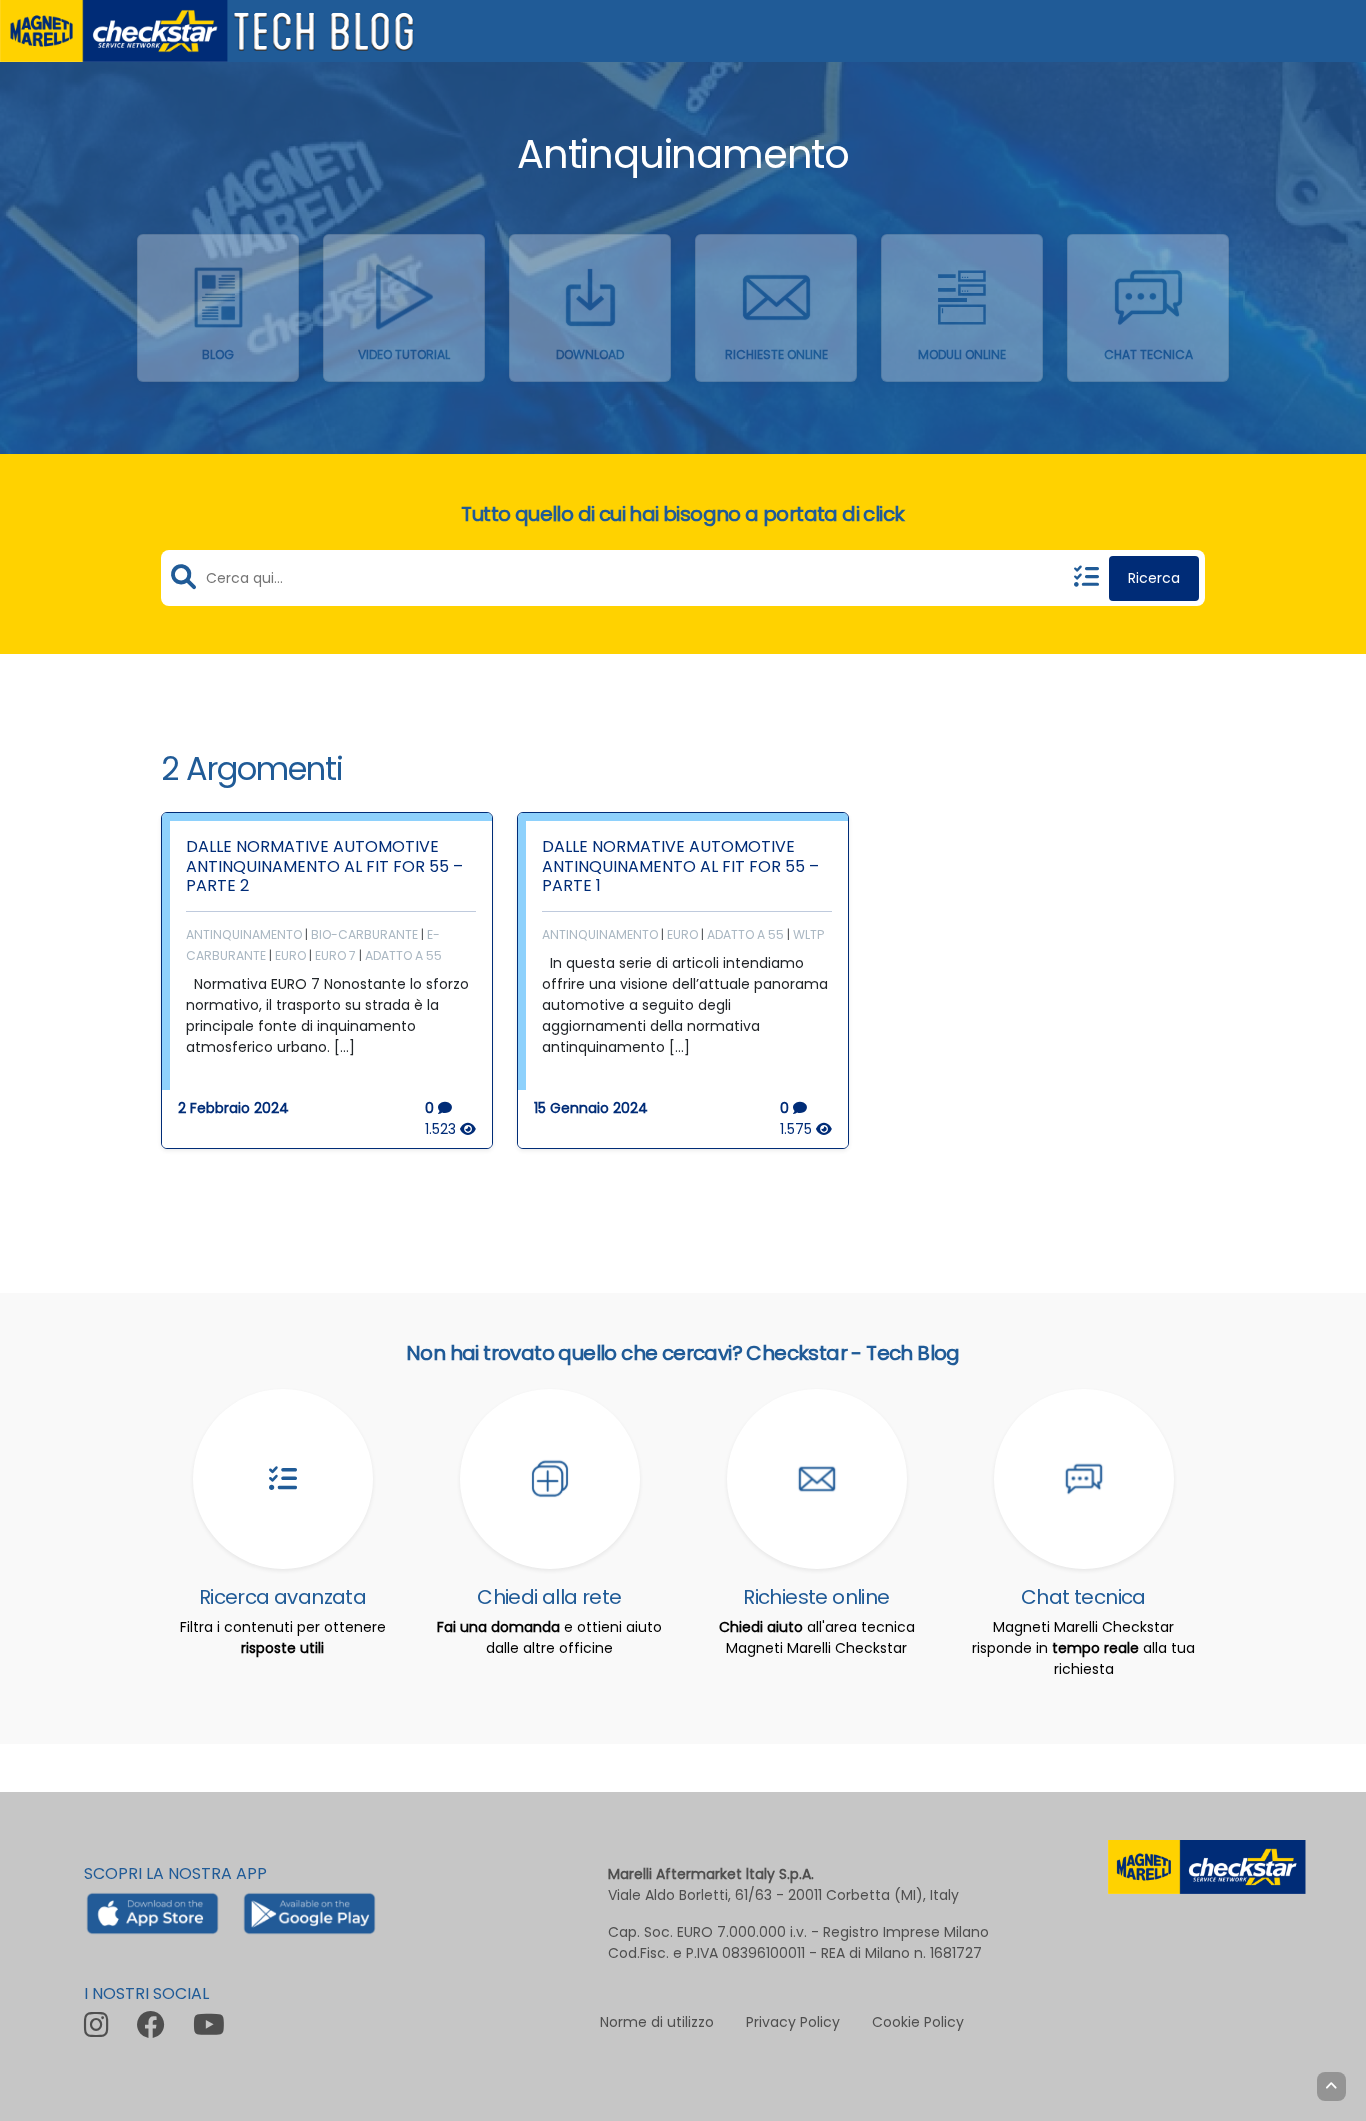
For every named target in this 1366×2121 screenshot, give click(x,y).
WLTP (808, 934)
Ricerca (1154, 578)
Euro (290, 955)
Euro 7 (335, 955)
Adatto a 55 (403, 955)
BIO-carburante (364, 934)
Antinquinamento (244, 934)
